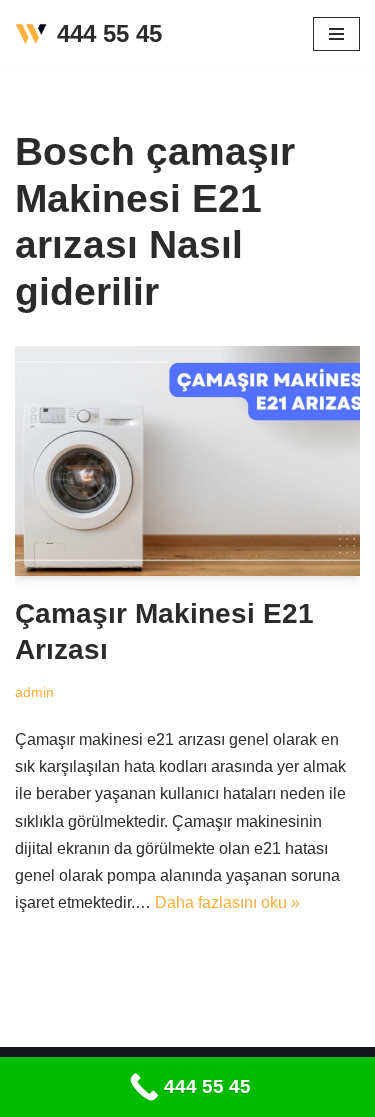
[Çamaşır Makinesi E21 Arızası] (187, 461)
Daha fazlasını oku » (227, 902)
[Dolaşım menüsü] (336, 34)
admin (34, 692)
